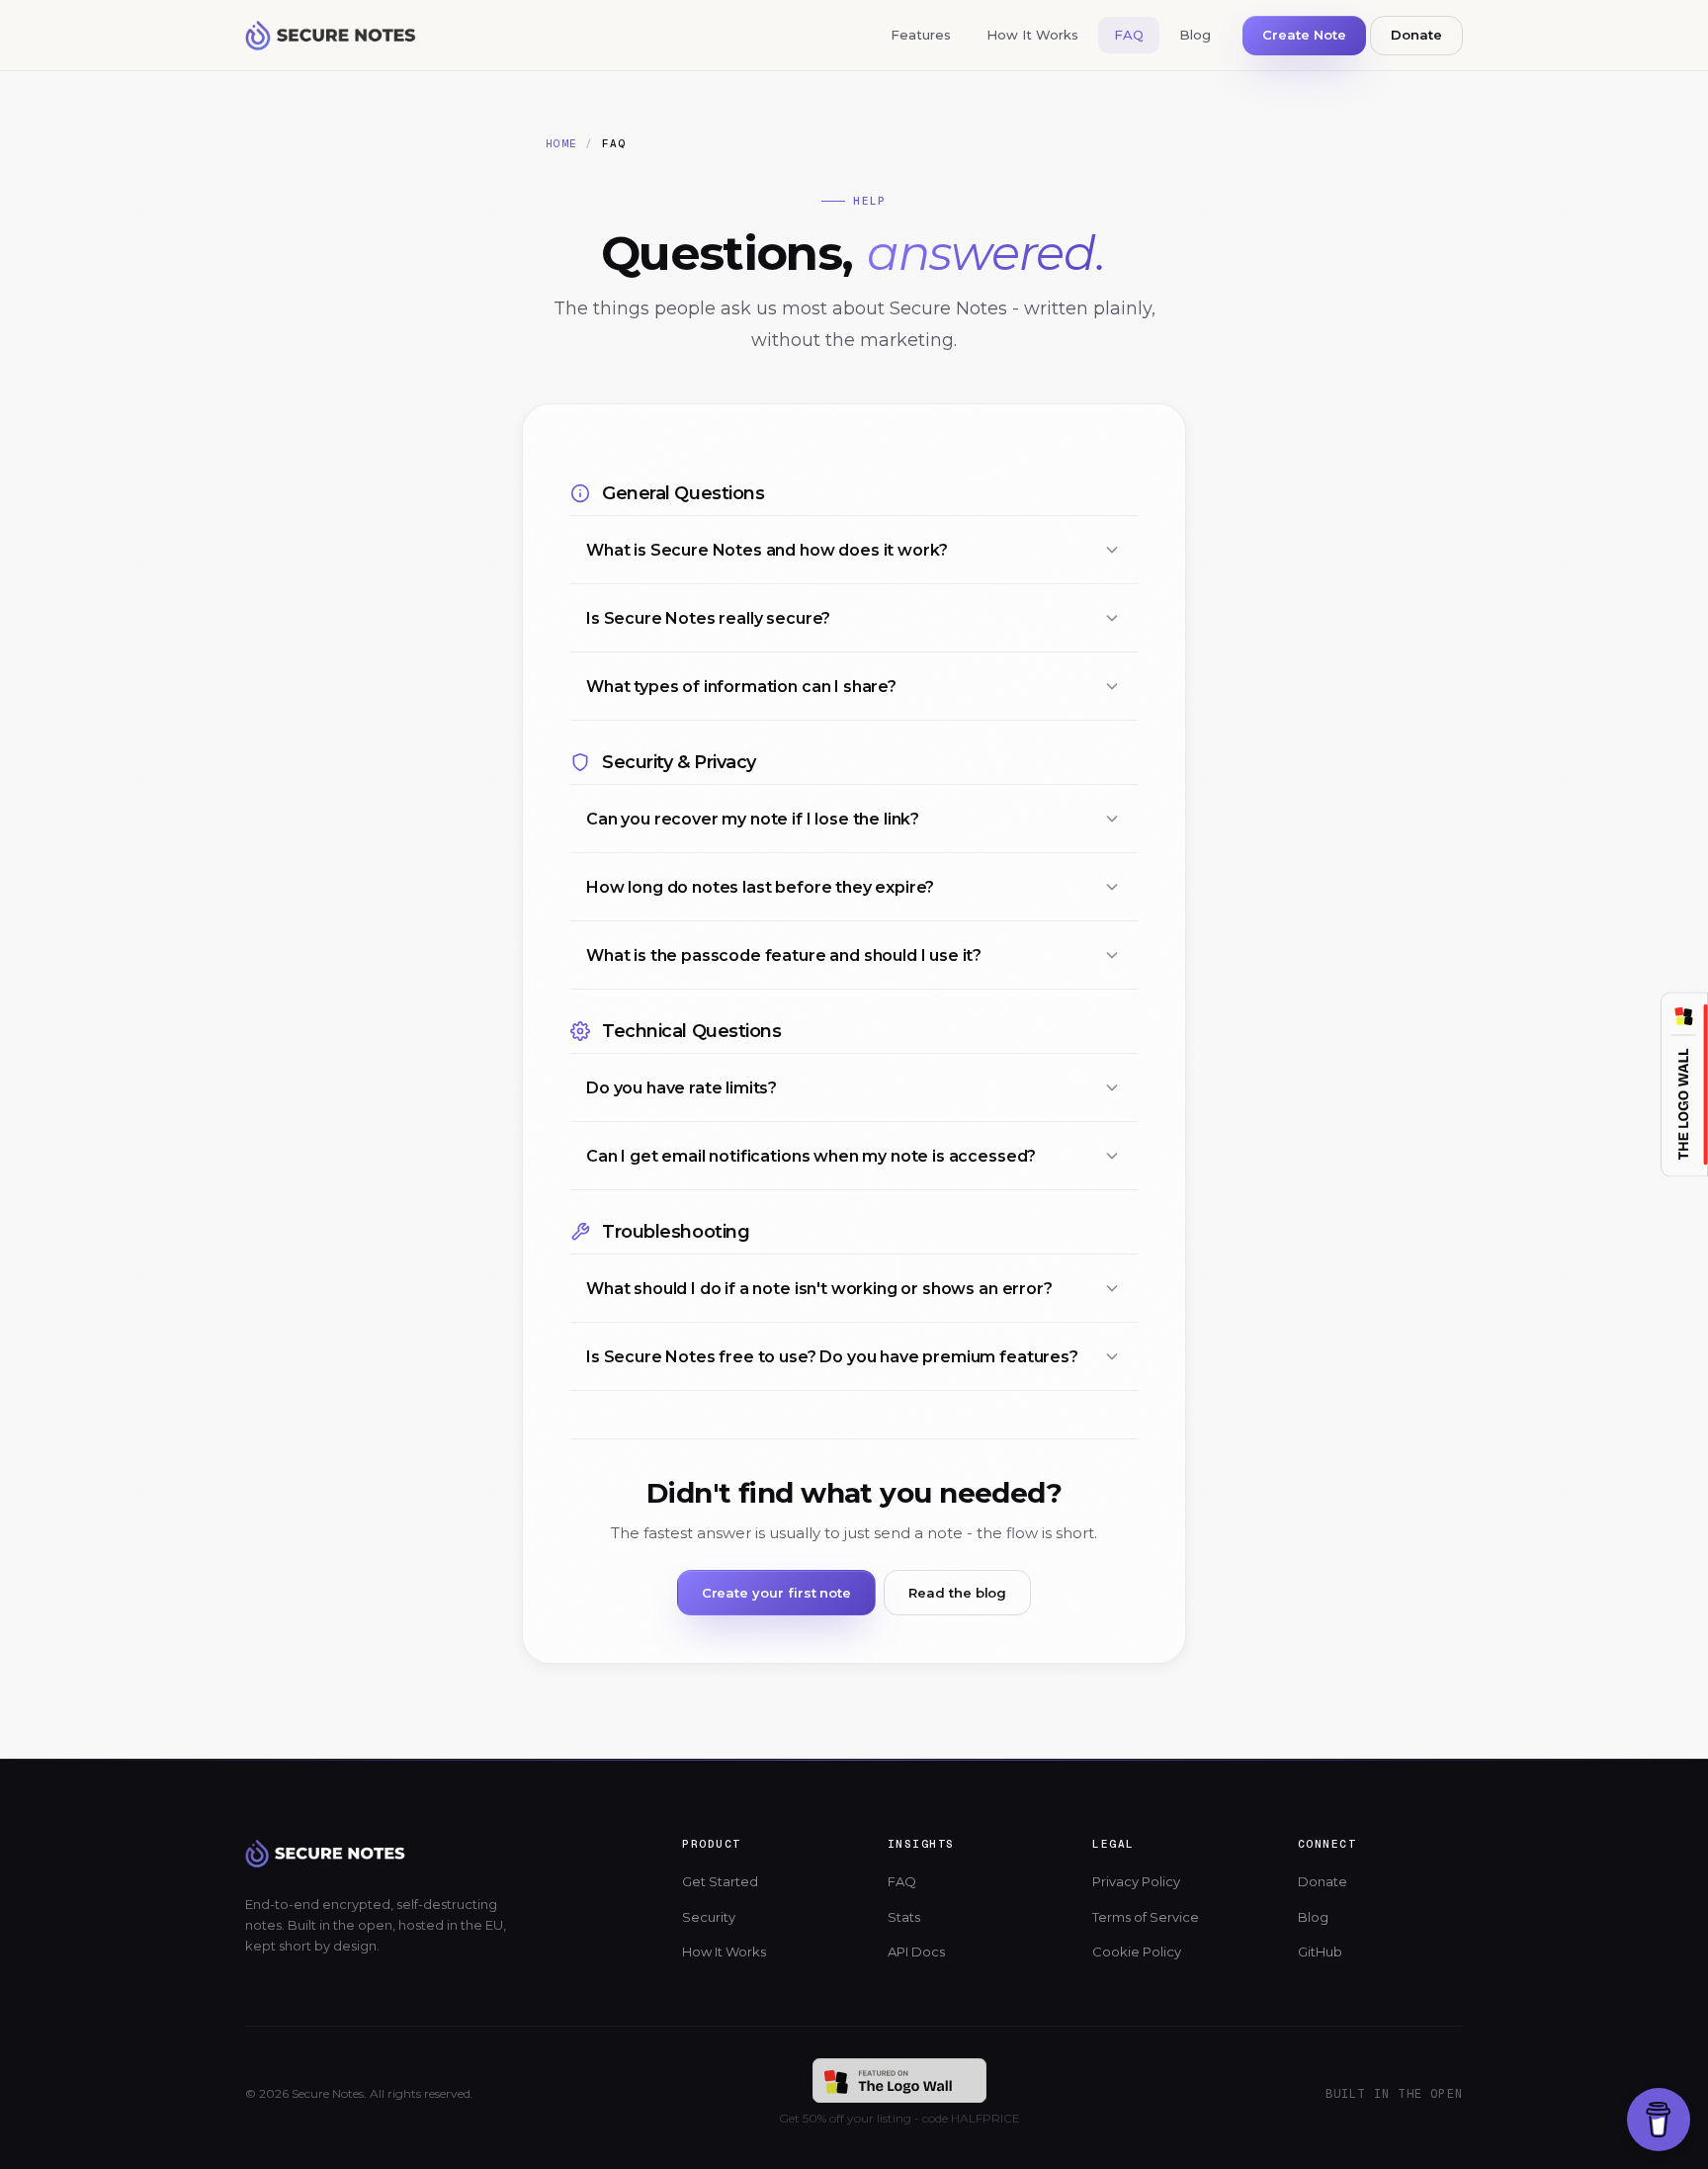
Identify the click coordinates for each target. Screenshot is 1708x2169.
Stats (904, 1917)
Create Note (1304, 35)
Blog (1195, 35)
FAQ (1129, 35)
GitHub (1320, 1952)
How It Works (1032, 35)
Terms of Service (1146, 1917)
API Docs (916, 1952)
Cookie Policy (1137, 1952)
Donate (1416, 35)
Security (709, 1917)
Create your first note (777, 1593)
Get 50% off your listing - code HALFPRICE (899, 2118)
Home (561, 143)
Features (921, 35)
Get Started (720, 1881)
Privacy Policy (1136, 1881)
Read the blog (957, 1593)
